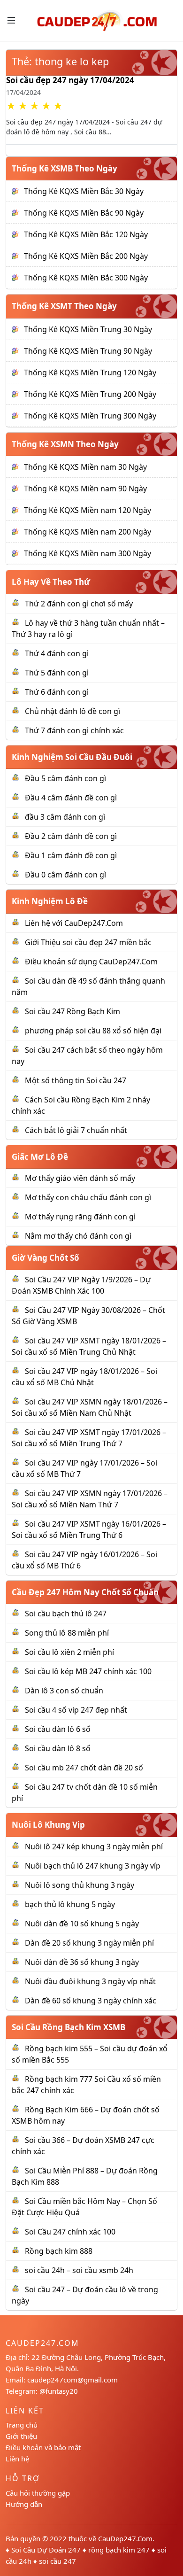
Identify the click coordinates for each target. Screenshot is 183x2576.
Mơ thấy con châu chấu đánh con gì (88, 1197)
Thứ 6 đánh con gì (57, 692)
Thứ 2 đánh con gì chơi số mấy (79, 604)
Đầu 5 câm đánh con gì (65, 778)
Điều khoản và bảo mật (43, 2447)
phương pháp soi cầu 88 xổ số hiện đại (93, 1031)
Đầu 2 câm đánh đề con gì (71, 836)
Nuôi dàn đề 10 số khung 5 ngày (82, 1924)
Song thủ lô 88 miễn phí (67, 1633)
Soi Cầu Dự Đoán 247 (46, 2550)
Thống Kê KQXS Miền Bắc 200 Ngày (86, 256)
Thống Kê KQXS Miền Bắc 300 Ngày (86, 278)
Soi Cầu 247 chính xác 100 (70, 2232)
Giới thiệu (21, 2436)
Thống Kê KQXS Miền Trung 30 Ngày (88, 329)
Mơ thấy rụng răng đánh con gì (80, 1217)
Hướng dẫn (24, 2504)
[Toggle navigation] (11, 20)
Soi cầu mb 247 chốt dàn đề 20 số (84, 1768)
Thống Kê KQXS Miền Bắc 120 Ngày (86, 234)
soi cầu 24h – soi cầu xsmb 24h (79, 2270)
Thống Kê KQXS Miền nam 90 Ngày (85, 489)
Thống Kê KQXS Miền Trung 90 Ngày (88, 351)
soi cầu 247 (57, 2561)
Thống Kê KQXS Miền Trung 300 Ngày (90, 416)
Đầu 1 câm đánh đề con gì (71, 855)
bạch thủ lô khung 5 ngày (70, 1904)
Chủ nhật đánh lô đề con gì (72, 711)
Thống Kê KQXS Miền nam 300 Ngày (88, 553)
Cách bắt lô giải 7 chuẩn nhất (76, 1130)
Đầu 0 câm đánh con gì (65, 875)
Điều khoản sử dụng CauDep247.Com (91, 962)
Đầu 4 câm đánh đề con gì (71, 798)
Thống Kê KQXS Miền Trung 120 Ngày (90, 372)
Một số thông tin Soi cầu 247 (76, 1080)
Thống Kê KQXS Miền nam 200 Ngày (88, 532)
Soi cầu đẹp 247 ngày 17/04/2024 (70, 80)
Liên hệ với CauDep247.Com (74, 923)
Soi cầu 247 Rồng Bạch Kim (72, 1011)
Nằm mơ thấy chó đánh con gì (78, 1236)
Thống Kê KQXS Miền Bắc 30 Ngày (84, 191)
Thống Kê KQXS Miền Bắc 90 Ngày (84, 213)
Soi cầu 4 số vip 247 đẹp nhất (76, 1710)
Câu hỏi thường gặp (38, 2493)
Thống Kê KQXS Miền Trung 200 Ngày (90, 394)
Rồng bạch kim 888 (59, 2251)
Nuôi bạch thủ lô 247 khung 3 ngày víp (93, 1866)
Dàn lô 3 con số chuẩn (64, 1691)
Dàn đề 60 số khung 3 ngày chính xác (91, 2001)
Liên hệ (17, 2459)
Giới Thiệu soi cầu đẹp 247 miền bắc (88, 942)
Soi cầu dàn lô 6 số (58, 1729)
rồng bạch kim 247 (119, 2550)
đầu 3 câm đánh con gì (65, 817)
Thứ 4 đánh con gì (57, 653)
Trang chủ (22, 2425)
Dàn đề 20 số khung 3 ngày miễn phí (89, 1943)
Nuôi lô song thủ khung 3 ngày (80, 1885)
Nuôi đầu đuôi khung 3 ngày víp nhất (90, 1981)
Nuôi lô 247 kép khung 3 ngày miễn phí (94, 1847)
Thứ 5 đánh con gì (57, 673)
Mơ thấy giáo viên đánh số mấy (80, 1178)
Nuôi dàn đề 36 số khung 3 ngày (82, 1962)
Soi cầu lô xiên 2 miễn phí (69, 1652)
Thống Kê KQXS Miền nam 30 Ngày (85, 467)
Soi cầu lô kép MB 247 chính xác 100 (88, 1671)
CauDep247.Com (125, 2538)
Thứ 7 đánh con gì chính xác (74, 730)
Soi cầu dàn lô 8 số (58, 1748)
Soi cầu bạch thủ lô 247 (66, 1614)
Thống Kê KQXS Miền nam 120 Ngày (88, 510)
